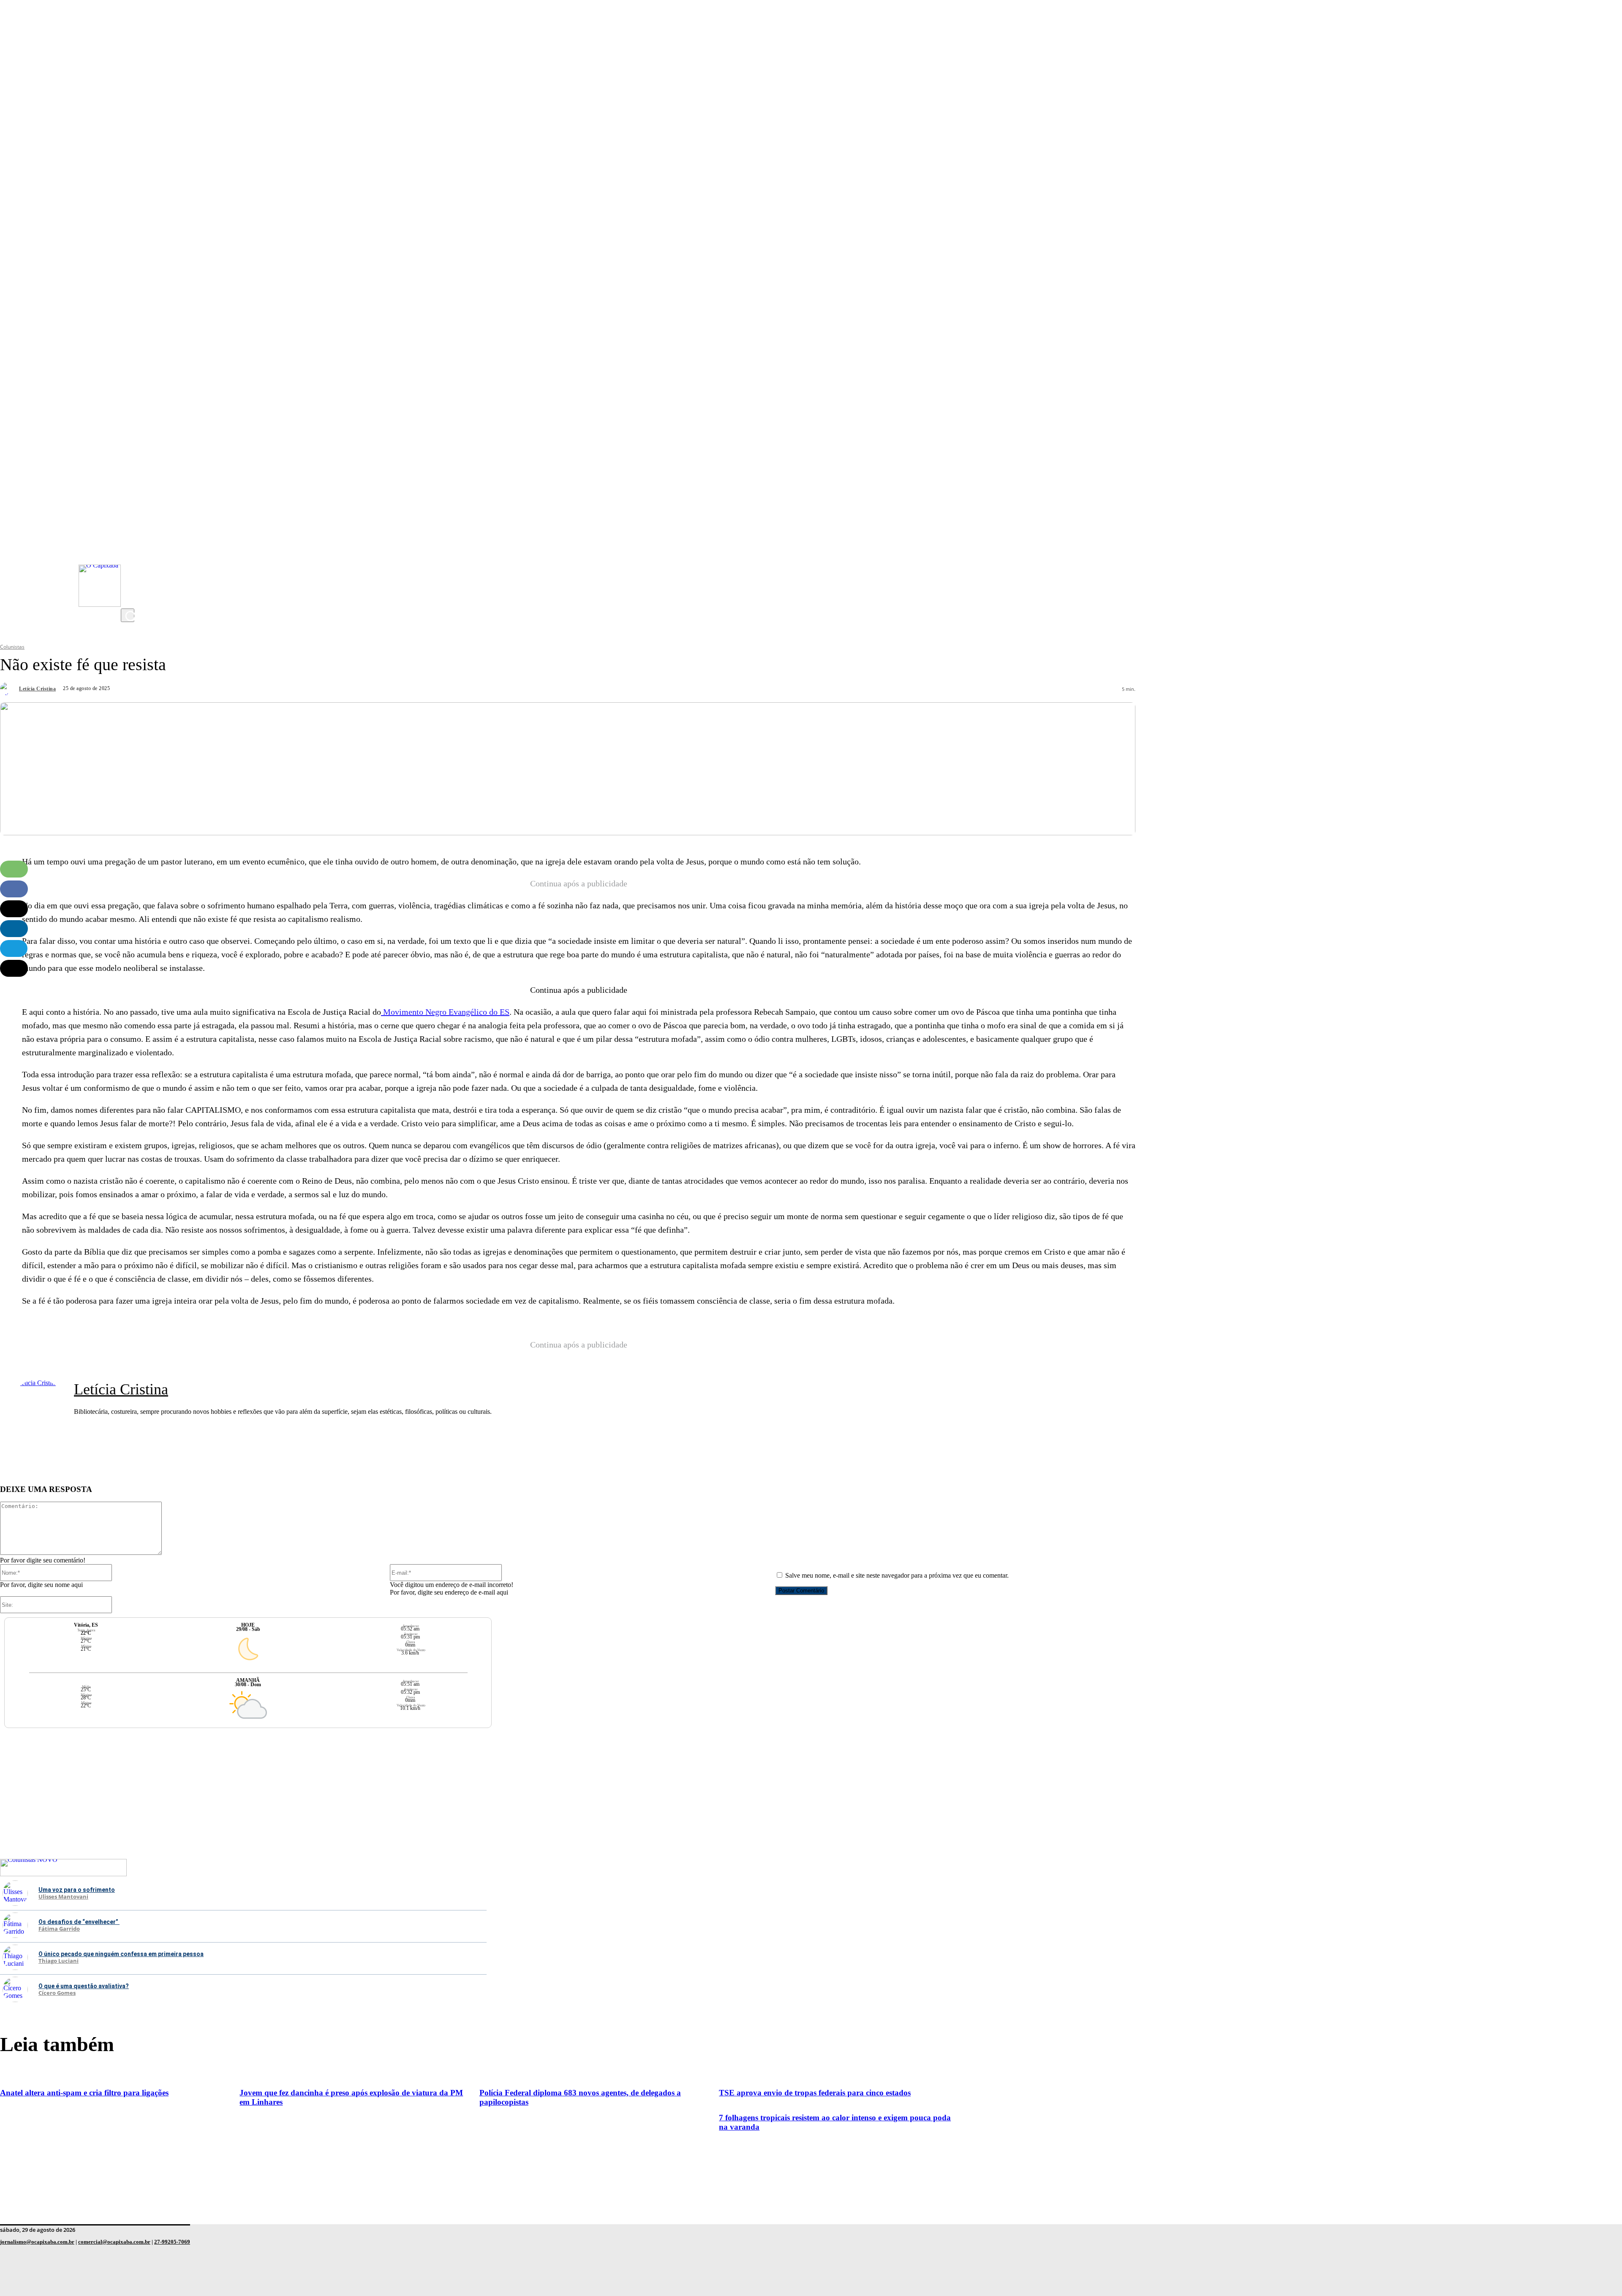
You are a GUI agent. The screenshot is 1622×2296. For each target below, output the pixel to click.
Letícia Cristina (37, 689)
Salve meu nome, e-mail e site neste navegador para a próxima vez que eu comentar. (897, 1575)
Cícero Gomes (57, 1993)
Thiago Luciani (59, 1961)
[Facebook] (129, 566)
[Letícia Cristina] (8, 689)
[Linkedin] (14, 929)
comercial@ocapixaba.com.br (114, 2242)
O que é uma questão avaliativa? (84, 1986)
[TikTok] (129, 583)
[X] (129, 600)
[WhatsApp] (14, 869)
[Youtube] (129, 549)
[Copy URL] (14, 968)
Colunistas (12, 647)
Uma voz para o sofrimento (77, 1890)
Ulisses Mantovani (63, 1897)
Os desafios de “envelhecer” (79, 1922)
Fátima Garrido (59, 1929)
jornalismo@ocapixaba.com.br (37, 2242)
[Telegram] (14, 948)
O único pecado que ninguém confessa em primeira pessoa (121, 1954)
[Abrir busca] (128, 615)
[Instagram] (129, 533)
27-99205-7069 (172, 2242)
